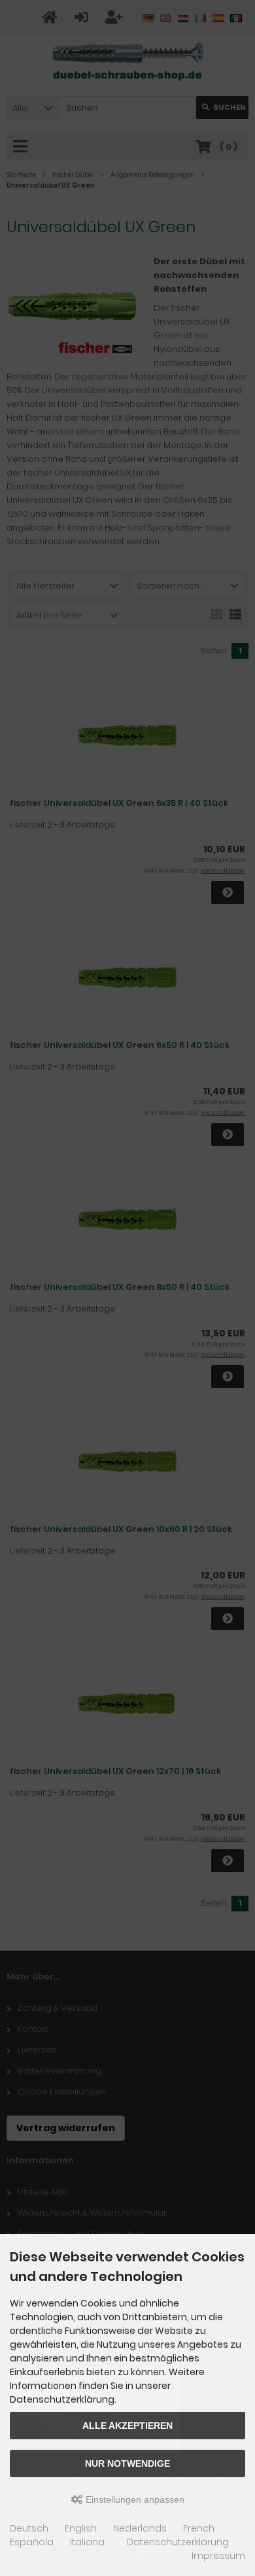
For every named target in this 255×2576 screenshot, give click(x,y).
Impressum (218, 2556)
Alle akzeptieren (127, 2426)
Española (32, 2542)
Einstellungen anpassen (134, 2499)
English (81, 2528)
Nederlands (140, 2528)
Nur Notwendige (127, 2463)
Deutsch (29, 2528)
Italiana (87, 2542)
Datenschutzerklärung (178, 2542)
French (199, 2528)
